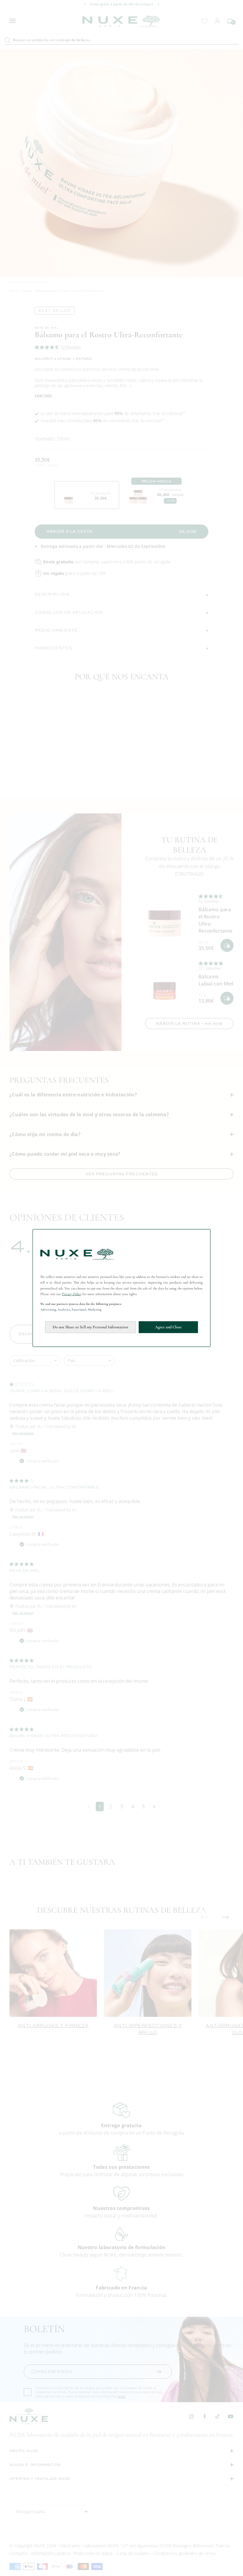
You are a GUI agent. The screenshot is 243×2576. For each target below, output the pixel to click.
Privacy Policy (72, 1294)
